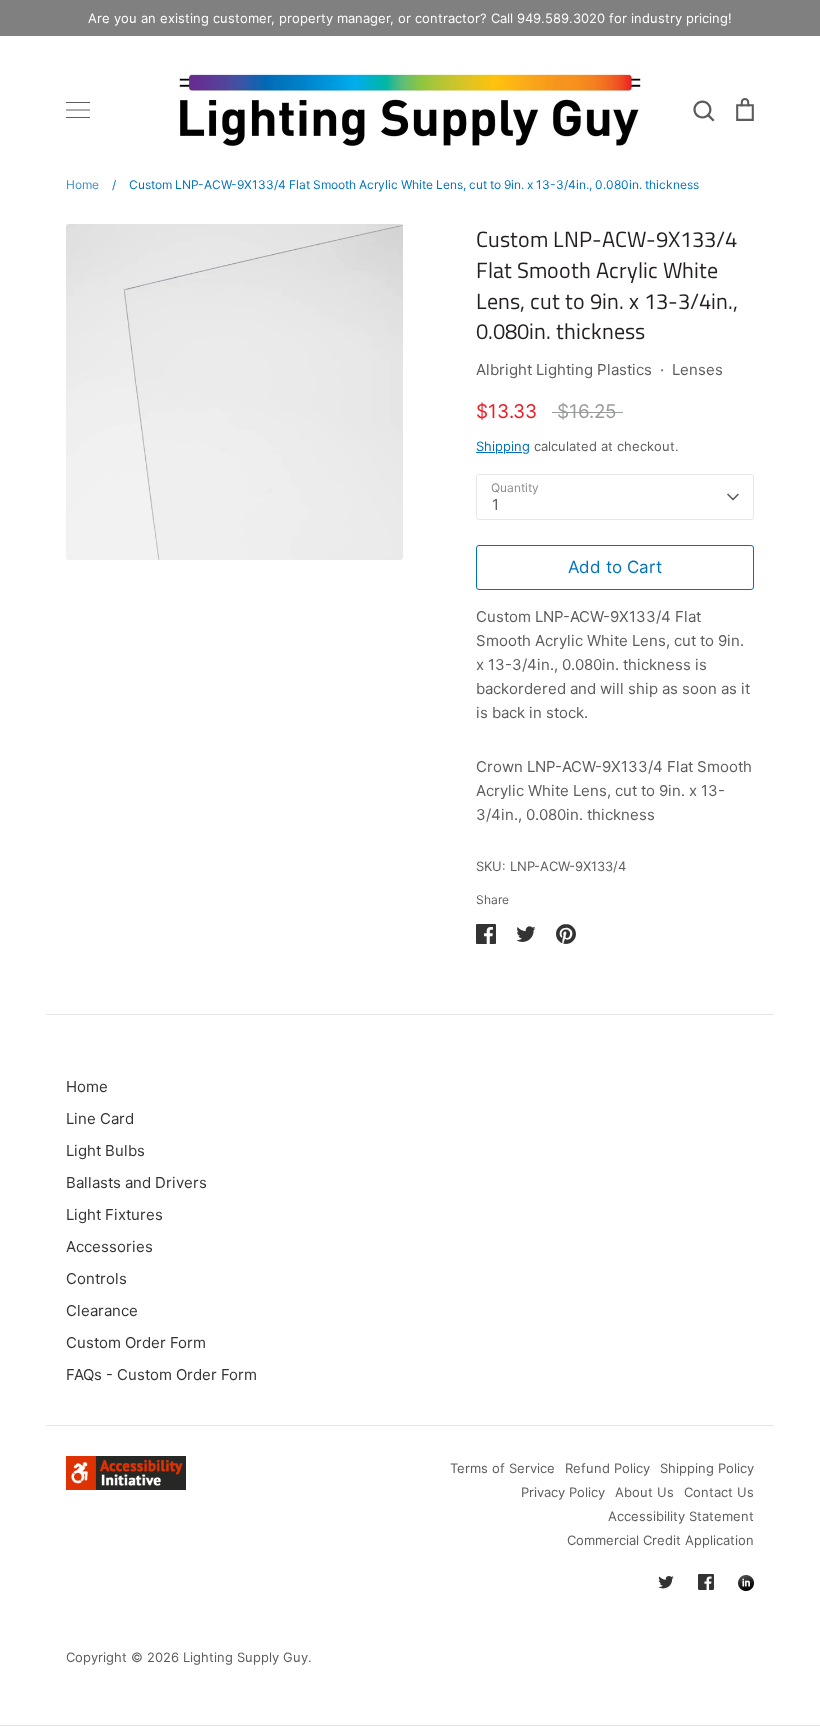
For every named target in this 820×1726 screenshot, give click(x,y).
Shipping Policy (707, 1468)
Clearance (102, 1310)
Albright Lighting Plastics (564, 369)
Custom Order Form (136, 1342)
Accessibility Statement (681, 1516)
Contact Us (719, 1492)
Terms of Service (502, 1468)
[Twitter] (666, 1582)
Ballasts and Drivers (136, 1182)
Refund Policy (607, 1468)
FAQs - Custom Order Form (161, 1374)
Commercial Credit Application (660, 1540)
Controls (96, 1278)
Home (87, 1086)
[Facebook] (706, 1582)
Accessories (109, 1246)
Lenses (697, 369)
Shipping (503, 446)
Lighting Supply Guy (245, 1657)
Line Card (100, 1118)
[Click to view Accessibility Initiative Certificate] (126, 1484)
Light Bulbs (105, 1150)
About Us (644, 1492)
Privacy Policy (563, 1492)
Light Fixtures (114, 1214)
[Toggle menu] (78, 110)
